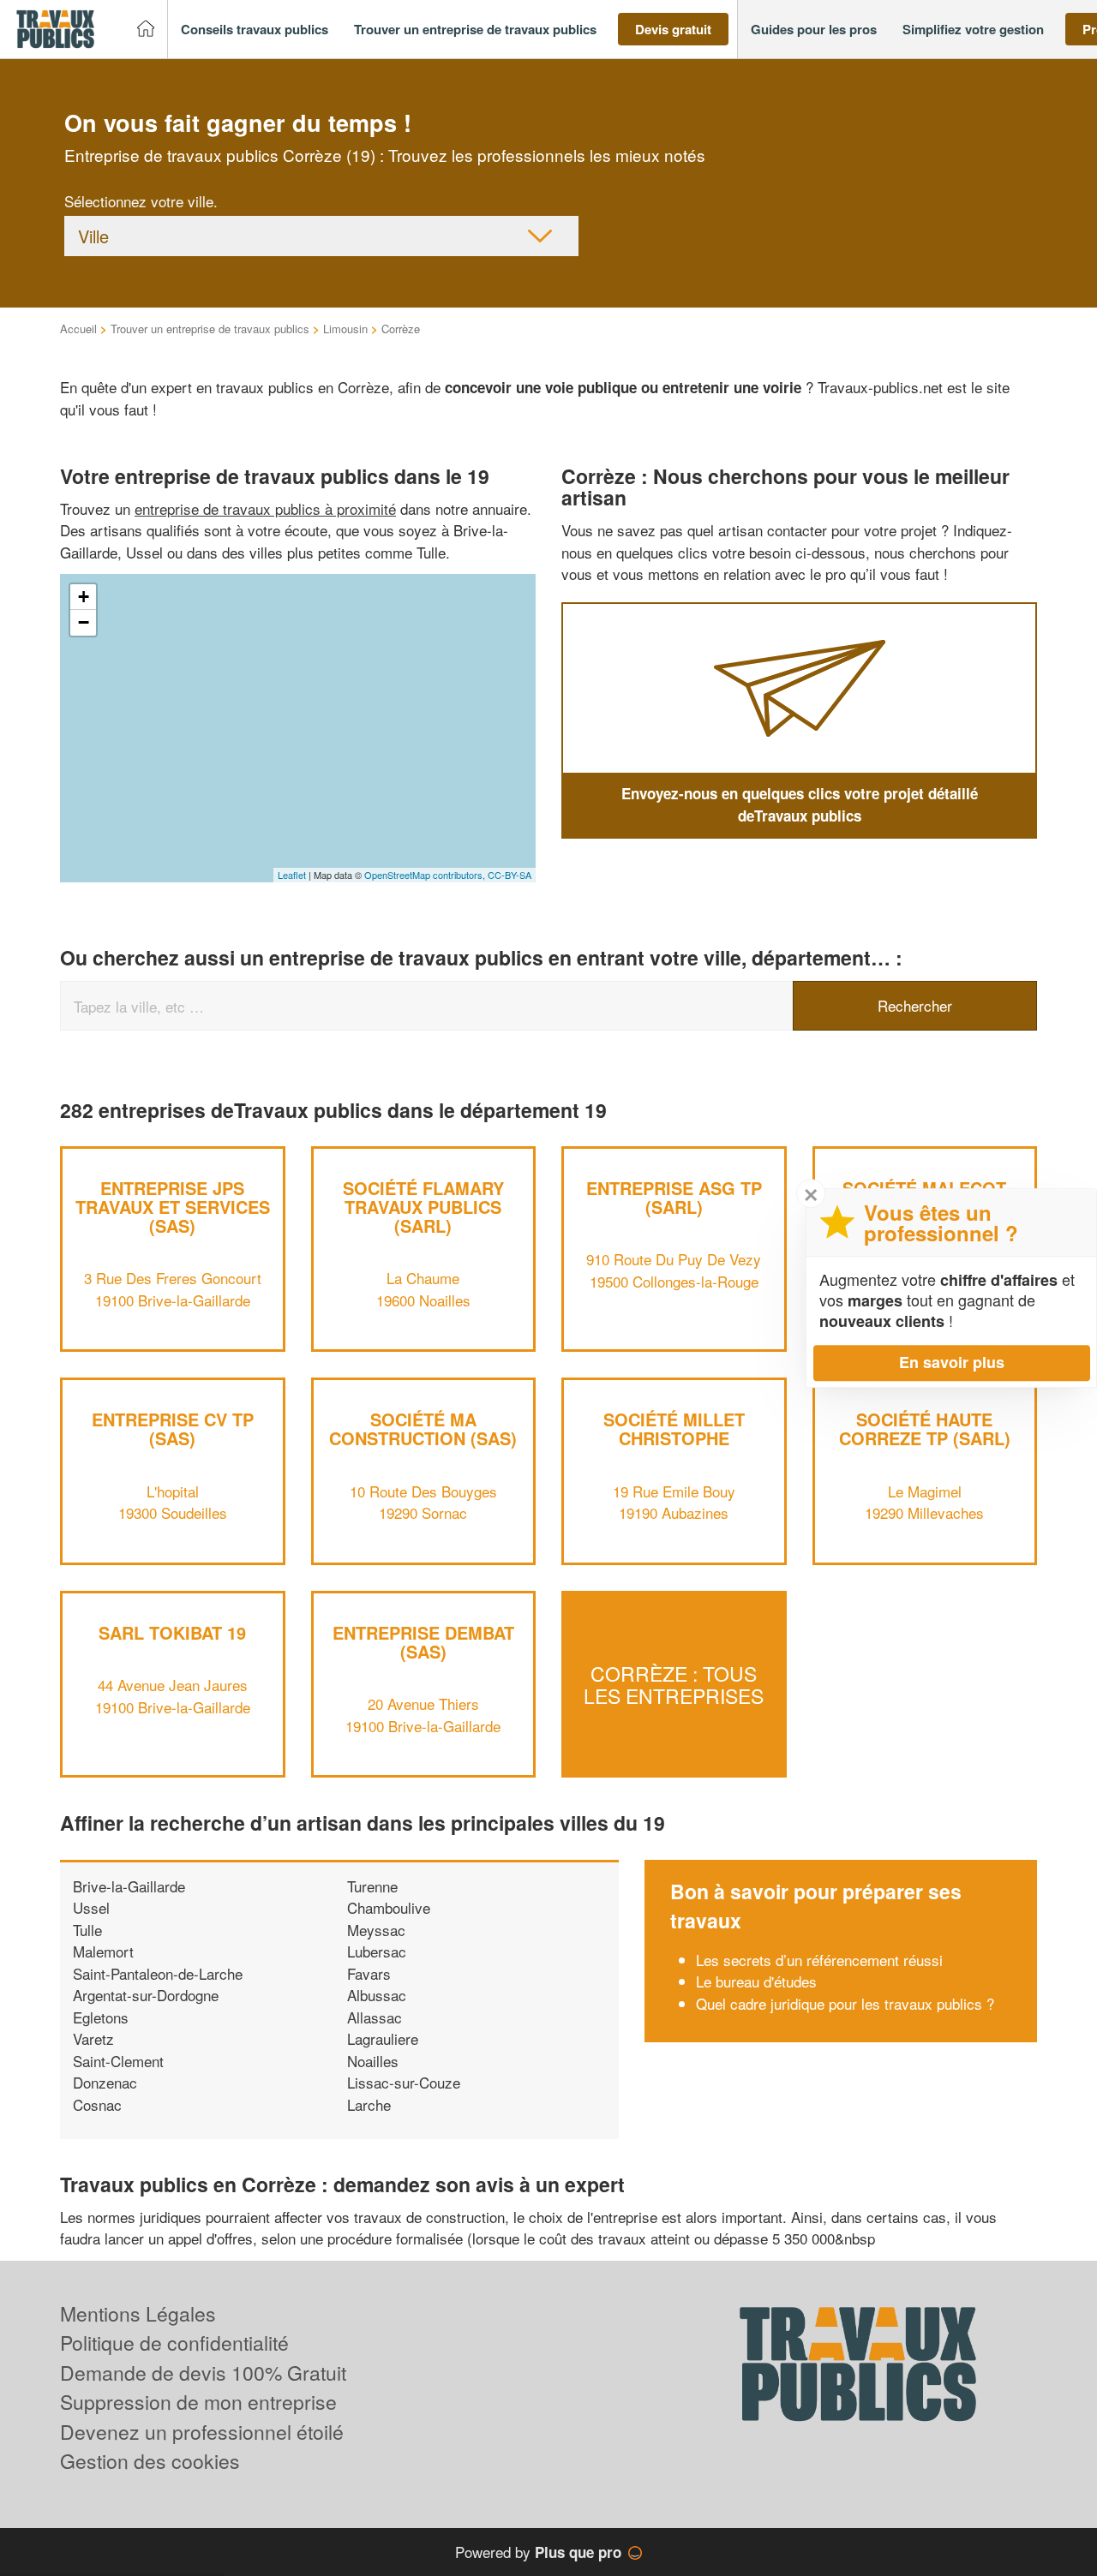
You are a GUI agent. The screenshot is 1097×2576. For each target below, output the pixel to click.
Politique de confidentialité (174, 2343)
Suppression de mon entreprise (198, 2402)
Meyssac (376, 1930)
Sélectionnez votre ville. (141, 201)
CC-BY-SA (510, 875)
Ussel (91, 1907)
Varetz (93, 2038)
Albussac (377, 1995)
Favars (369, 1973)
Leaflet (292, 875)
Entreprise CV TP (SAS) (173, 1428)
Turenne (372, 1886)
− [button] (84, 622)
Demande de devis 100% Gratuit (203, 2373)
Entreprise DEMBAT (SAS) (423, 1642)
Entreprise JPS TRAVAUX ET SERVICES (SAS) (173, 1207)
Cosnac (97, 2104)
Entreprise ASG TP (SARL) (674, 1197)
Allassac (375, 2017)
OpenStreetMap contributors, (426, 875)
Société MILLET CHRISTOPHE (674, 1428)
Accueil (78, 329)
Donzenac (105, 2082)
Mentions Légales (138, 2313)
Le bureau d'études (756, 1981)
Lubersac (377, 1951)
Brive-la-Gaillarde (129, 1886)
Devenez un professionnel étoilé (202, 2432)
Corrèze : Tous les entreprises (674, 1684)
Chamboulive (389, 1907)
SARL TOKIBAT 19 (172, 1632)
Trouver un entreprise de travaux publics (210, 329)
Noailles (373, 2061)
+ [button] (84, 597)
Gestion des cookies (150, 2461)
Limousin (345, 329)
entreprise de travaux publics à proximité (265, 508)
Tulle (87, 1930)
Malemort (103, 1951)
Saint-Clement (118, 2061)
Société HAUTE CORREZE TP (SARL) (925, 1428)
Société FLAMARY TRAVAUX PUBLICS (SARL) (423, 1207)
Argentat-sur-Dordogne (146, 1995)
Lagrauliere (383, 2038)
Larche (369, 2104)
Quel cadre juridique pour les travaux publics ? (845, 2003)
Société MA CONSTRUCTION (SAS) (423, 1428)
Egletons (101, 2017)
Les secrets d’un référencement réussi (819, 1960)
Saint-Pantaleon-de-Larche (158, 1973)
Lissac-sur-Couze (404, 2082)
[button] (255, 30)
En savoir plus (952, 1362)
